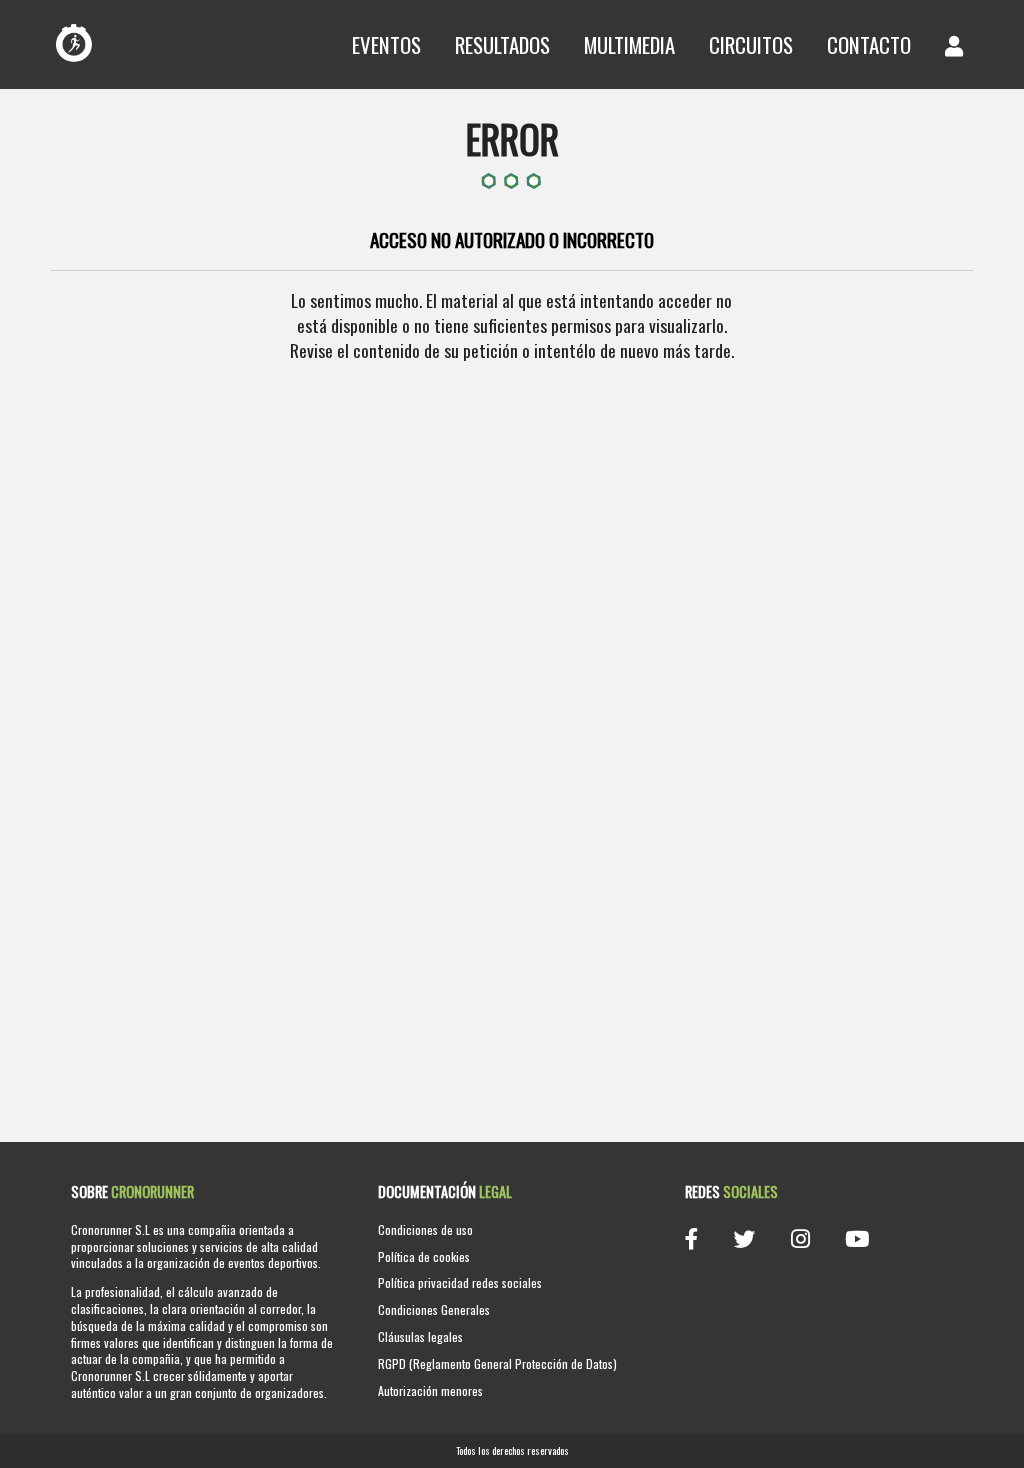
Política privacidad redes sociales (460, 1282)
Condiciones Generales (434, 1309)
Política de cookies (424, 1256)
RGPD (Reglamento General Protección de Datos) (497, 1363)
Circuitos (751, 44)
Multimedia (629, 44)
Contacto (869, 44)
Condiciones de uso (425, 1229)
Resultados (502, 44)
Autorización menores (430, 1390)
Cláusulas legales (420, 1336)
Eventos (386, 44)
